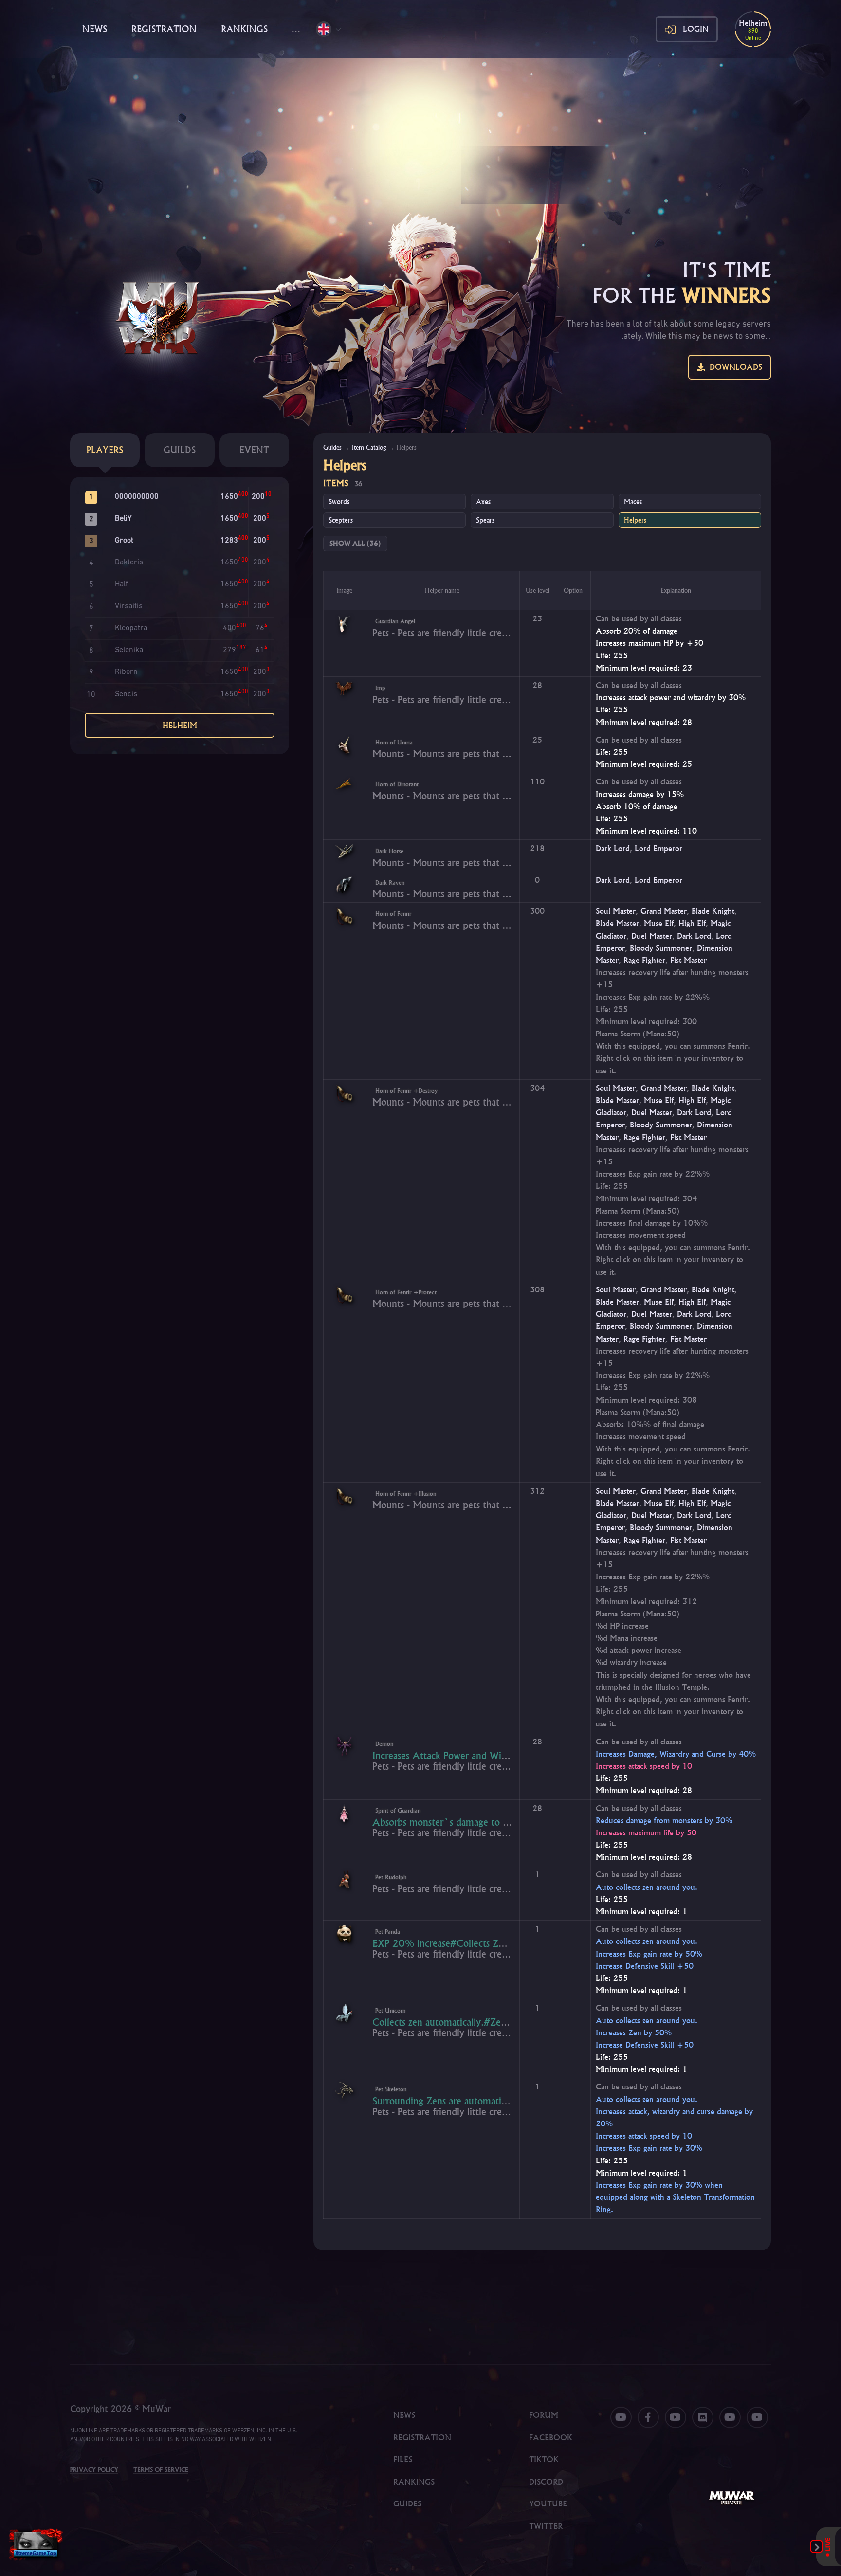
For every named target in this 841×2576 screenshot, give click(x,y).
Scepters (341, 520)
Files (403, 2459)
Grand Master (664, 911)
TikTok (544, 2459)
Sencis (126, 694)
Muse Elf (659, 923)
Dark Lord (613, 848)
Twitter (546, 2526)
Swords (339, 502)
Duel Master (652, 936)
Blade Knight (713, 911)
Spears (485, 520)
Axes (483, 502)
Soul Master (616, 911)
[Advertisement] (420, 131)
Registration (164, 29)
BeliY (123, 519)
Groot (124, 541)
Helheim (180, 725)
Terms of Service (161, 2470)
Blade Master (617, 923)
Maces (633, 502)
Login (696, 29)
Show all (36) (355, 544)
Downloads (733, 367)
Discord (546, 2482)
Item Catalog (369, 447)
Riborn (126, 672)
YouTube (548, 2503)
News (95, 29)
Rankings (244, 29)
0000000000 (137, 497)
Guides (332, 447)
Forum (544, 2415)
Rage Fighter (644, 960)
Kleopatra (131, 628)
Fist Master (688, 960)
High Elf (692, 923)
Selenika (129, 650)
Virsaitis (129, 606)
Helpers (635, 520)
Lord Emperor (658, 848)
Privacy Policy (94, 2470)
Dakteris (129, 562)
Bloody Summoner (661, 948)
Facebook (551, 2437)
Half (121, 584)
